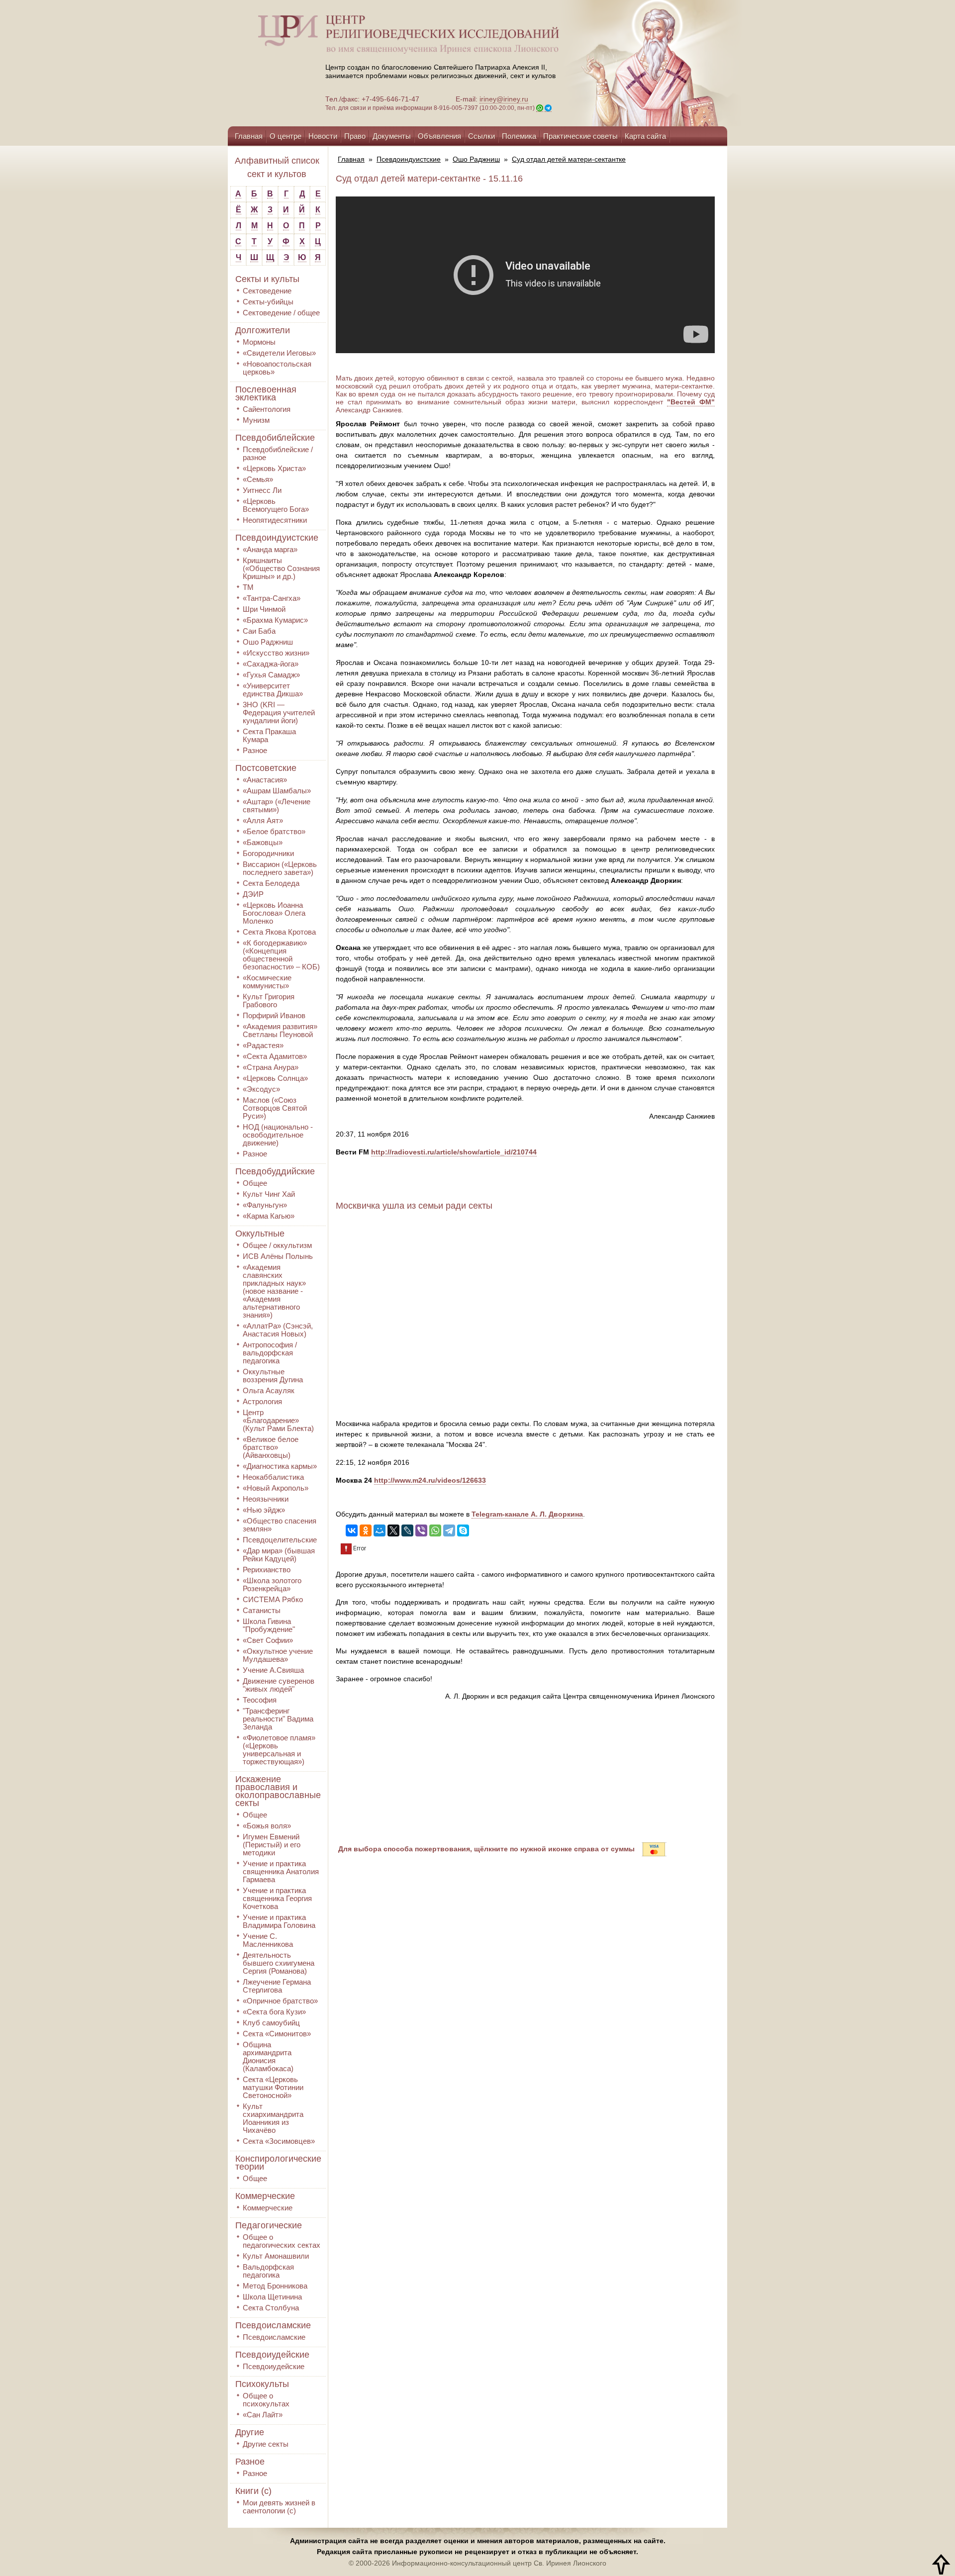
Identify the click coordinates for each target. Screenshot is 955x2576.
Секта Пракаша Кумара (269, 735)
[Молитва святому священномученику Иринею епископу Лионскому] (623, 63)
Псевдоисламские (273, 2325)
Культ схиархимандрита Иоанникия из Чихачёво (273, 2118)
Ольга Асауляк (269, 1390)
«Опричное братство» (280, 2001)
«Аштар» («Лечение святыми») (277, 806)
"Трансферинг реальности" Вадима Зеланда (278, 1719)
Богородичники (268, 853)
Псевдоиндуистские (277, 538)
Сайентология (267, 409)
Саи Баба (259, 631)
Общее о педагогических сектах (282, 2241)
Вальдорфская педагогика (268, 2271)
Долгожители (263, 330)
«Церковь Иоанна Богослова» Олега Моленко (274, 913)
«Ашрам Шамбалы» (277, 791)
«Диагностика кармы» (280, 1466)
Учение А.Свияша (273, 1670)
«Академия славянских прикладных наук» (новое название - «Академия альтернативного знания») (274, 1291)
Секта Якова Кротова (279, 932)
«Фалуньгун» (265, 1205)
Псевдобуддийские (275, 1171)
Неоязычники (266, 1499)
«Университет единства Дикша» (273, 690)
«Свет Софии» (268, 1640)
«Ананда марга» (270, 549)
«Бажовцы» (263, 842)
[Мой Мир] (380, 1530)
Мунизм (256, 420)
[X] (393, 1530)
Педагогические (269, 2225)
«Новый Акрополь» (276, 1488)
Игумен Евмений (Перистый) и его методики (272, 1845)
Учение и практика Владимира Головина (279, 1921)
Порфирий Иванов (274, 1015)
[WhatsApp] (435, 1530)
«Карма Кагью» (269, 1216)
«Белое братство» (274, 831)
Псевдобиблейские (275, 438)
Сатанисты (262, 1610)
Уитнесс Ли (262, 490)
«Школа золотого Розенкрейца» (272, 1584)
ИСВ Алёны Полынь (278, 1256)
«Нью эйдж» (264, 1510)
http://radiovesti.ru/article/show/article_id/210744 (454, 1152)
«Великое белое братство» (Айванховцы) (271, 1447)
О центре (286, 136)
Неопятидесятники (275, 520)
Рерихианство (267, 1570)
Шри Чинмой (264, 609)
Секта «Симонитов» (277, 2034)
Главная (249, 136)
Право (355, 136)
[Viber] (421, 1530)
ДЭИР (253, 894)
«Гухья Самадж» (271, 675)
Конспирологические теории (278, 2163)
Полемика (519, 136)
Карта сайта (645, 136)
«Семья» (258, 479)
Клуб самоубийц (271, 2023)
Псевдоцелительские (280, 1540)
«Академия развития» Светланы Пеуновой (280, 1030)
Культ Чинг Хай (269, 1194)
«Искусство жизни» (276, 653)
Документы (392, 136)
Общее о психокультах (266, 2400)
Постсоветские (266, 768)
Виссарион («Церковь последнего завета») (280, 868)
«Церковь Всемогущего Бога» (276, 505)
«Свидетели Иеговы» (279, 353)
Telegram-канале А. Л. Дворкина (527, 1514)
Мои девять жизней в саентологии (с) (279, 2507)
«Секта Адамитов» (275, 1056)
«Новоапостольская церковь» (277, 368)
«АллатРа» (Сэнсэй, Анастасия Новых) (278, 1330)
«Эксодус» (261, 1089)
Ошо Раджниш (268, 642)
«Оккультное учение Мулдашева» (278, 1655)
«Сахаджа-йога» (271, 664)
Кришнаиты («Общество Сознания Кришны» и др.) (281, 568)
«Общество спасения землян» (280, 1525)
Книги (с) (253, 2491)
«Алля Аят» (263, 820)
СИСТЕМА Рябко (273, 1599)
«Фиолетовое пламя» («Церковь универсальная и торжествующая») (279, 1750)
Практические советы (580, 136)
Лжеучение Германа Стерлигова (277, 1986)
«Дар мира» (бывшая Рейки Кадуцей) (279, 1555)
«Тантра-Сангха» (272, 598)
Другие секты (266, 2444)
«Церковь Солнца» (275, 1078)
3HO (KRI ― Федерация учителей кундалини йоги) (279, 713)
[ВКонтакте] (352, 1530)
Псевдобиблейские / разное (278, 453)
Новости (323, 136)
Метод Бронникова (275, 2286)
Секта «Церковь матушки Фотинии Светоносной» (273, 2087)
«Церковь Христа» (274, 468)
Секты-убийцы (268, 302)
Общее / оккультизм (277, 1245)
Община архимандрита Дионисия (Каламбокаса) (268, 2056)
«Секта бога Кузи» (274, 2012)
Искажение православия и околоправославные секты (278, 1791)
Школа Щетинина (272, 2297)
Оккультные (260, 1234)
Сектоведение (267, 291)
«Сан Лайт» (263, 2415)
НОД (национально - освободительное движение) (278, 1135)
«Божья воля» (267, 1826)
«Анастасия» (265, 780)
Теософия (260, 1700)
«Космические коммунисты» (267, 982)
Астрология (262, 1401)
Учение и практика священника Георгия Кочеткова (277, 1898)
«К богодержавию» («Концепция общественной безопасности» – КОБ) (281, 955)
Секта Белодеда (271, 883)
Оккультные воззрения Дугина (273, 1376)
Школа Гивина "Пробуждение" (269, 1625)
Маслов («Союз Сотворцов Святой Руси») (275, 1108)
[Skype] (463, 1530)
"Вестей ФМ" (691, 402)
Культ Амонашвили (276, 2256)
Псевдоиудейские (272, 2355)
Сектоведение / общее (281, 313)
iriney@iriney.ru (504, 99)
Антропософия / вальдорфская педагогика (270, 1353)
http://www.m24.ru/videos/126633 (430, 1480)
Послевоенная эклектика (266, 393)
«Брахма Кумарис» (275, 620)
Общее (255, 1183)
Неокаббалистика (273, 1477)
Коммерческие (265, 2196)
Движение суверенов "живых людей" (279, 1685)
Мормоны (259, 342)
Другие (250, 2432)
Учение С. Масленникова (268, 1940)
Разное (255, 750)
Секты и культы (267, 279)
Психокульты (262, 2384)
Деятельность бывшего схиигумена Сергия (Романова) (279, 1963)
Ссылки (481, 136)
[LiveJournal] (407, 1530)
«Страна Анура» (271, 1067)
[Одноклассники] (366, 1530)
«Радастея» (263, 1045)
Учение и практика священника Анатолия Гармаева (281, 1871)
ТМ (248, 587)
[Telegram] (449, 1530)
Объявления (439, 136)
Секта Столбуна (271, 2308)
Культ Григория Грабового (269, 1001)
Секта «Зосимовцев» (279, 2141)
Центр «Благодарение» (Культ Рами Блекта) (278, 1420)
